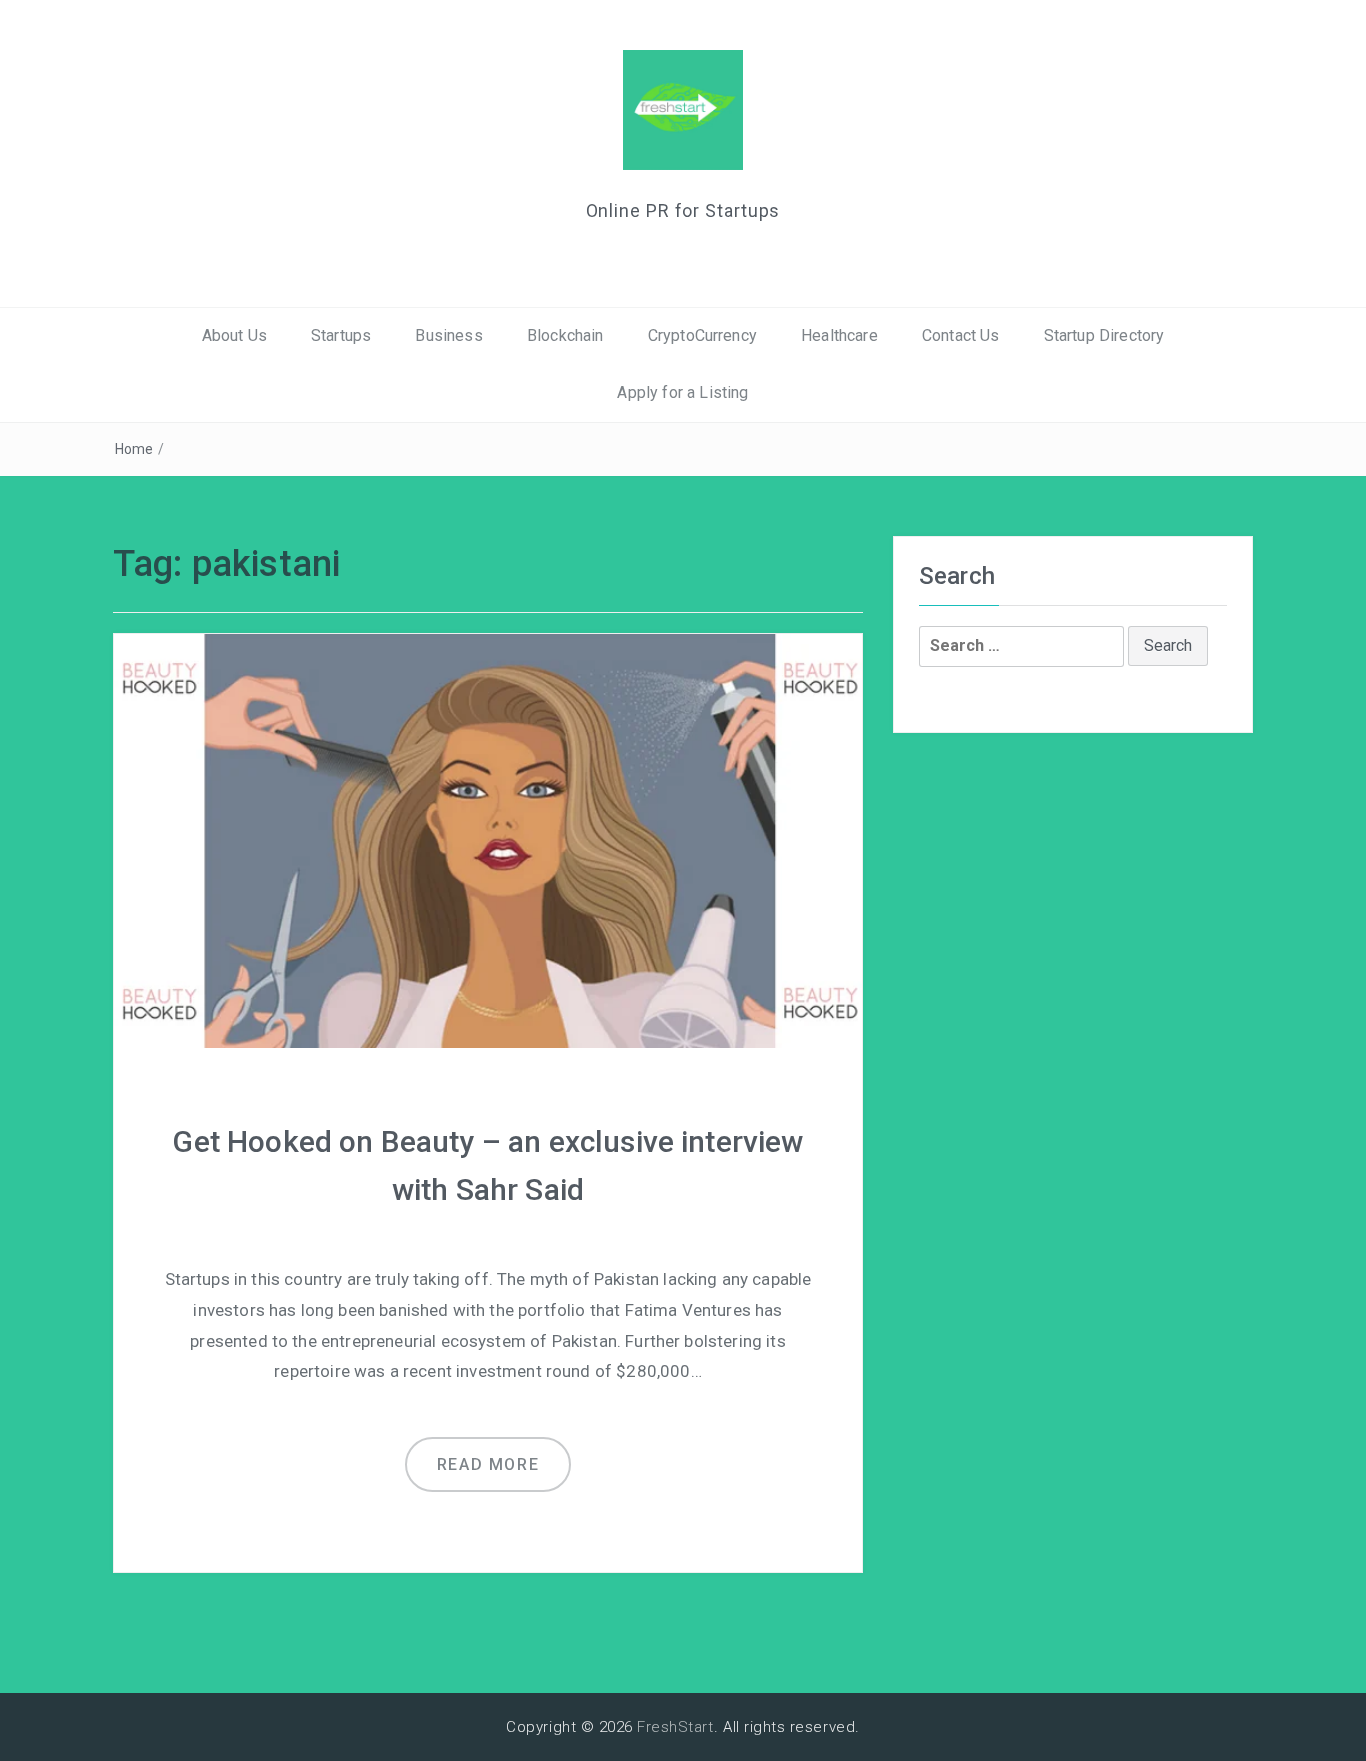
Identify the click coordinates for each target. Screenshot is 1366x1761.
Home (134, 449)
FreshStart (675, 1727)
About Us (234, 335)
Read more (488, 1464)
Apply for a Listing (682, 392)
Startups (341, 335)
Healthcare (839, 335)
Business (448, 335)
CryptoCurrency (702, 335)
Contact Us (961, 335)
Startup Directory (1104, 335)
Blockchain (565, 335)
